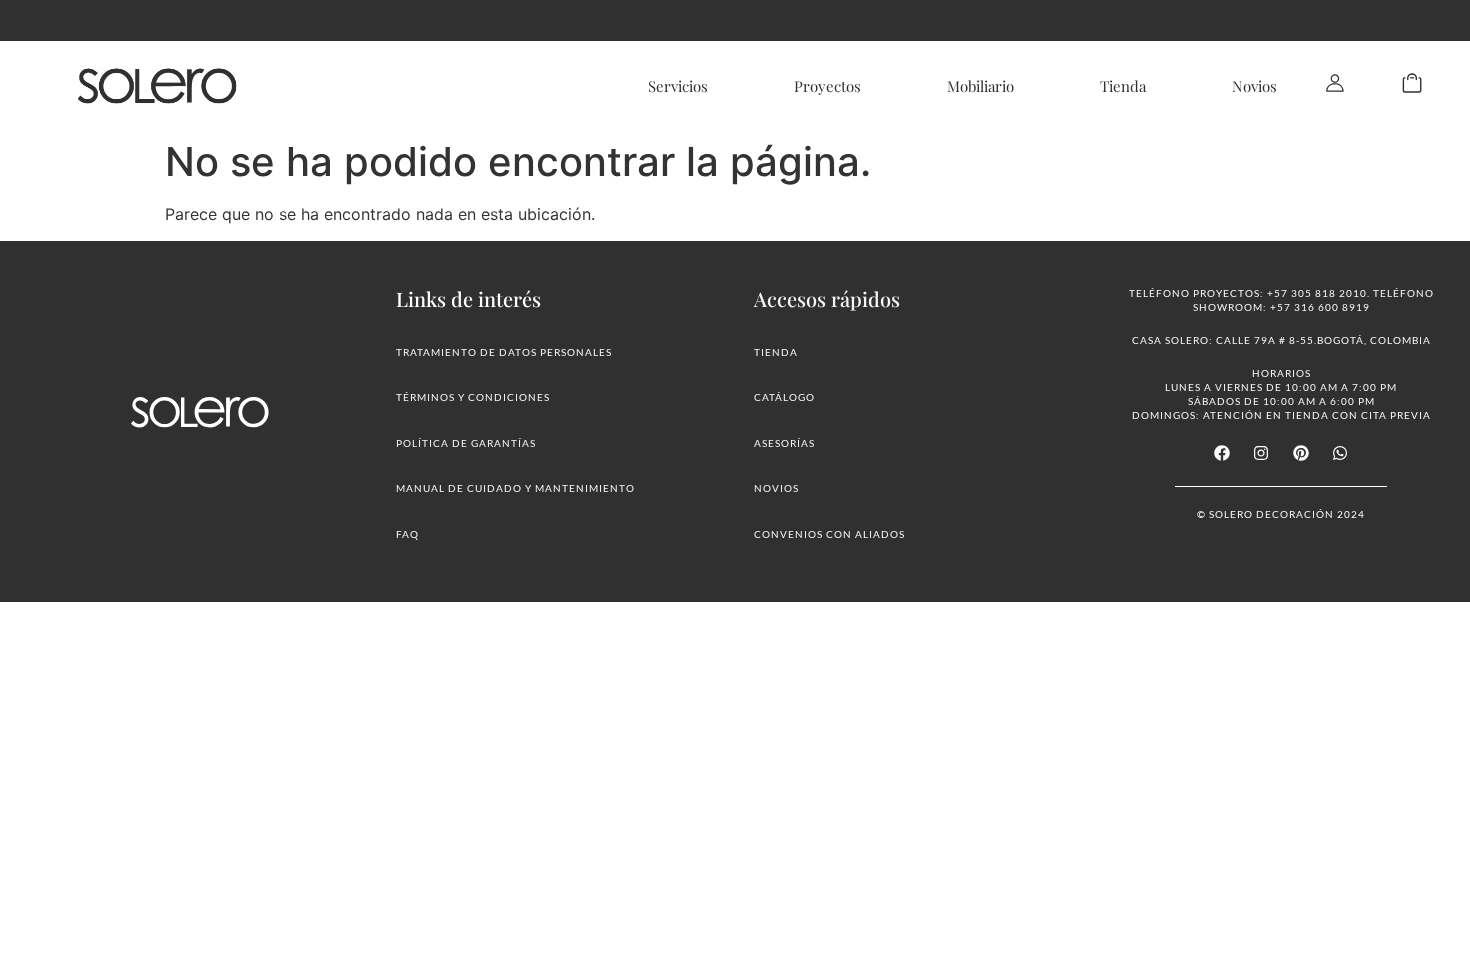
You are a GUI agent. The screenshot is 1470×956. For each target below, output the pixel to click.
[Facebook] (1222, 453)
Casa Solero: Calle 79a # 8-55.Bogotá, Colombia (1281, 340)
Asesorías (784, 443)
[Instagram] (1261, 453)
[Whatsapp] (1340, 453)
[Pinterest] (1301, 453)
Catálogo (784, 397)
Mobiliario (980, 86)
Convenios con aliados (829, 534)
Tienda (1123, 86)
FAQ (407, 534)
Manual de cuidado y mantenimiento (515, 488)
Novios (1254, 86)
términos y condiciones (473, 397)
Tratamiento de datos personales (504, 352)
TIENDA (776, 352)
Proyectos (827, 86)
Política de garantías (466, 443)
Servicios (678, 86)
